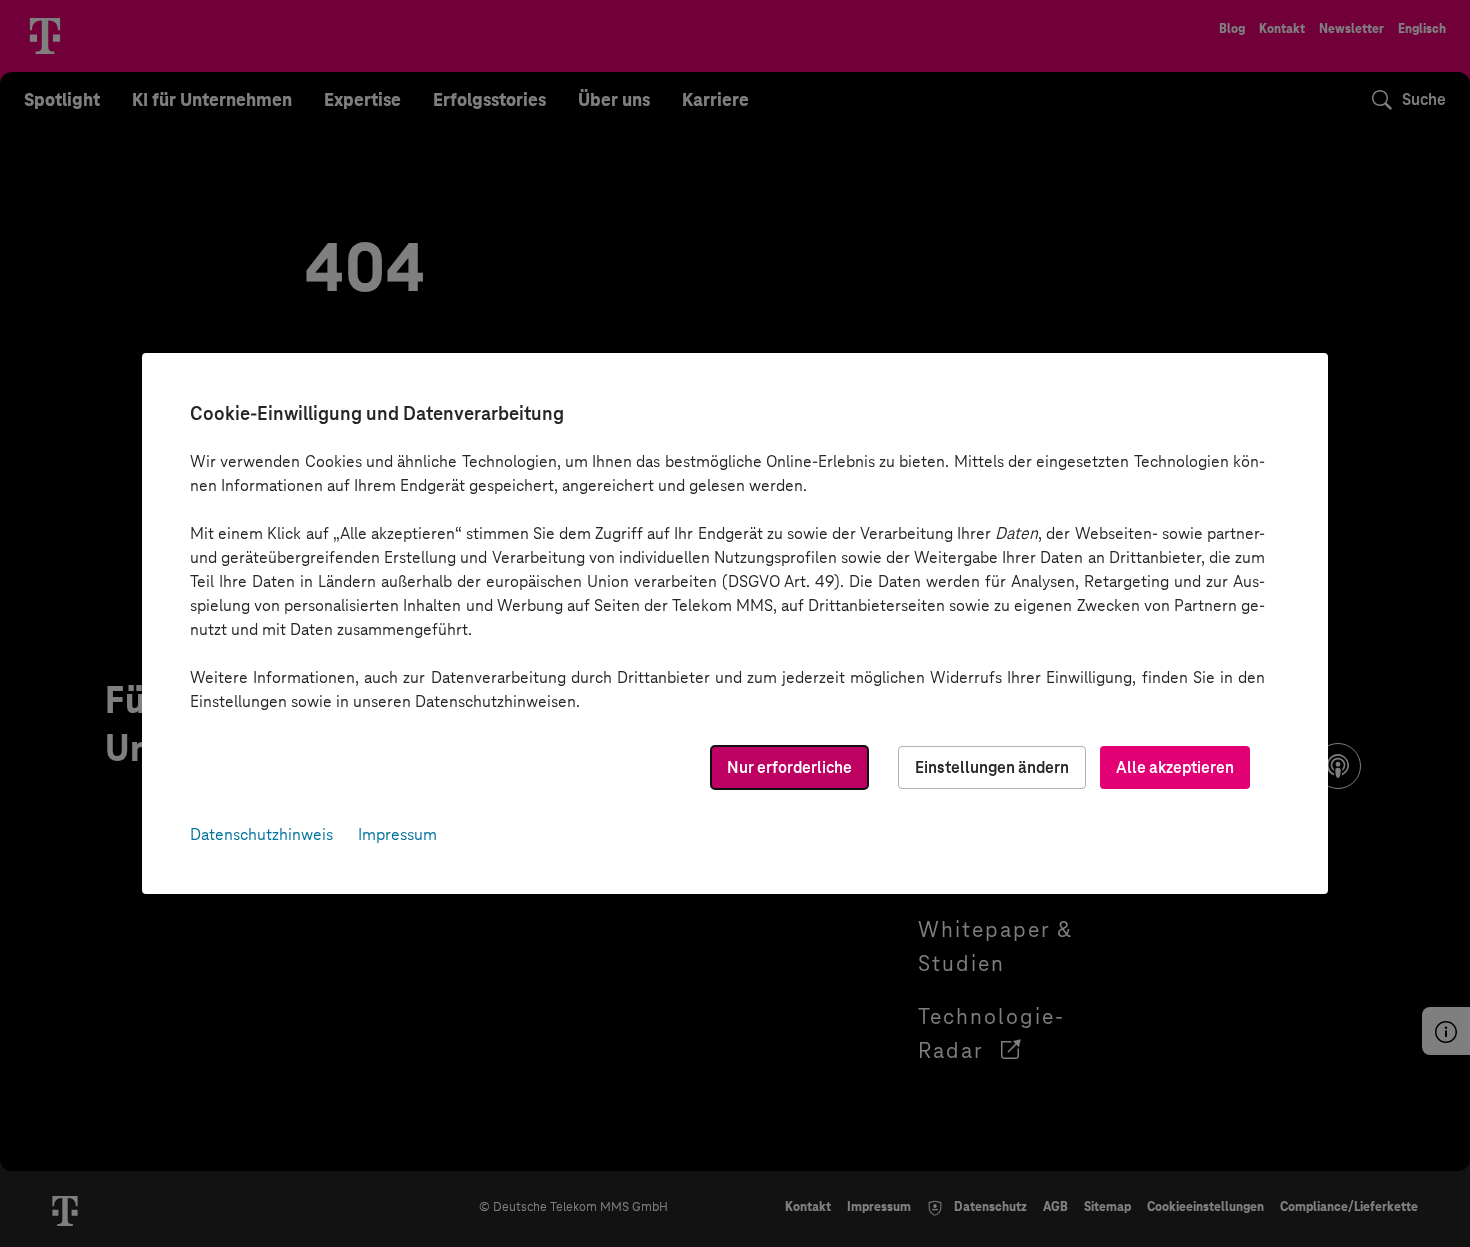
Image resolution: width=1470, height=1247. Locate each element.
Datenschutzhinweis (261, 834)
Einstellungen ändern (992, 767)
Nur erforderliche (789, 767)
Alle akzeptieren (1175, 767)
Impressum (397, 834)
